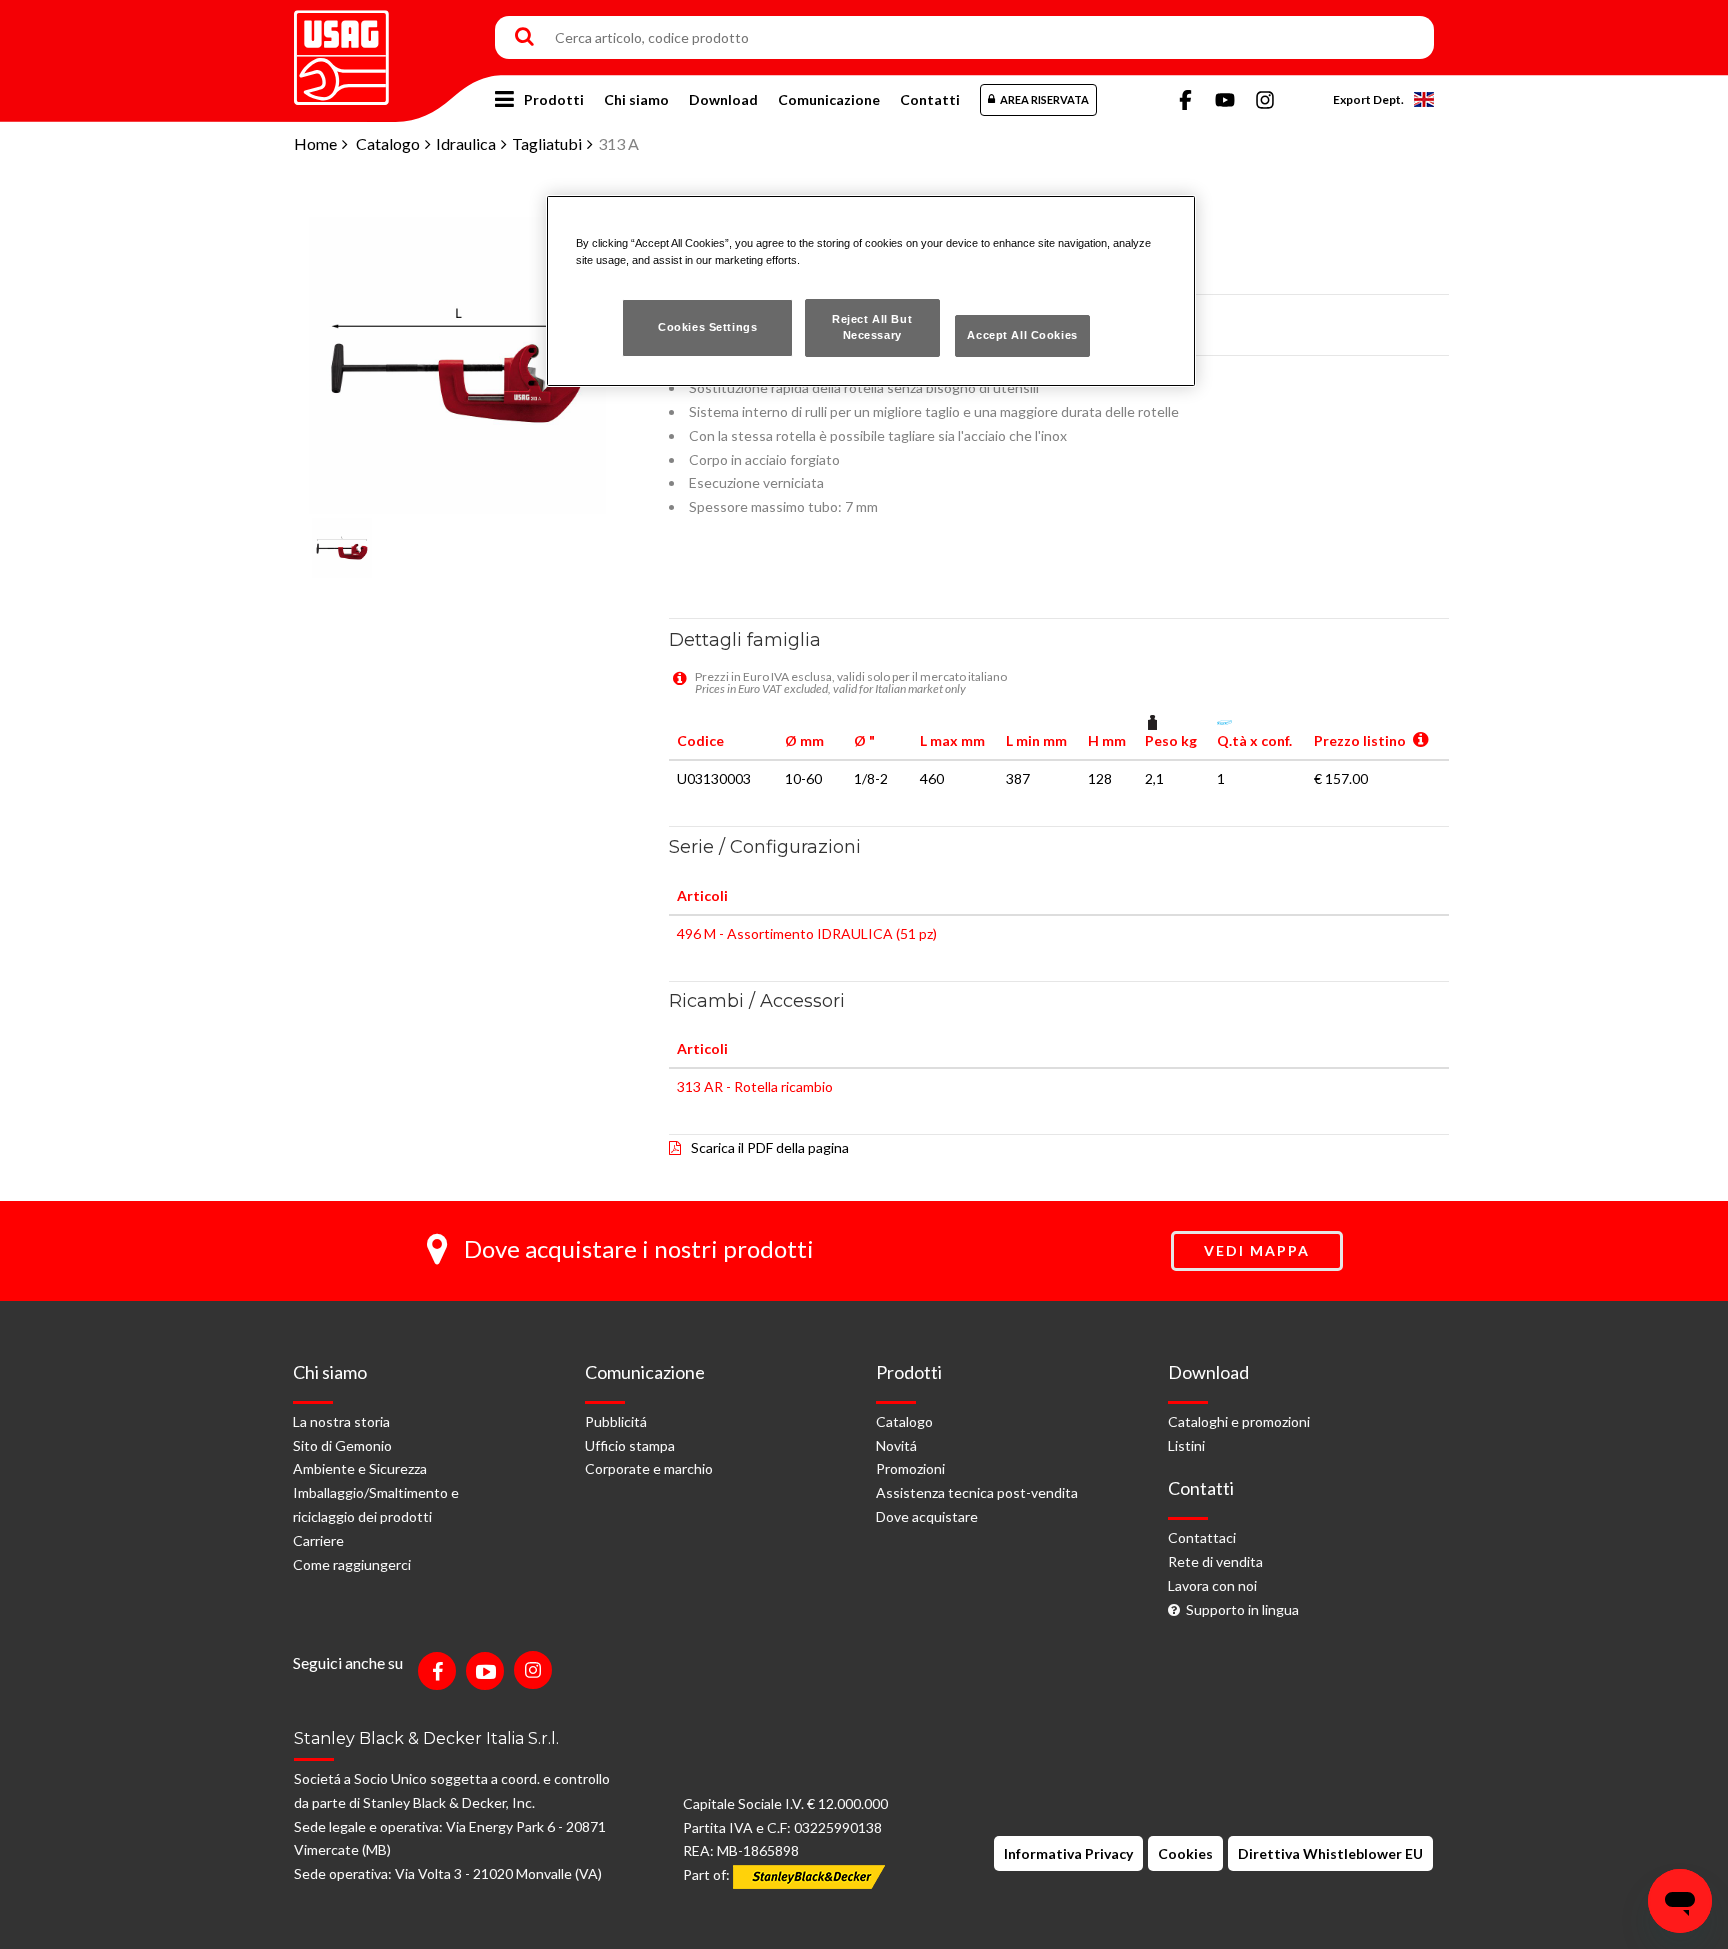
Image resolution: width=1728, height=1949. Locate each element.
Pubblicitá (616, 1421)
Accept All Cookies (1022, 335)
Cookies (1185, 1853)
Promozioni (910, 1468)
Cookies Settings (707, 327)
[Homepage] (341, 50)
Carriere (318, 1540)
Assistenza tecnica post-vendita (977, 1492)
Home (315, 143)
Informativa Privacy (1068, 1853)
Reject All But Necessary (872, 327)
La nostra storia (341, 1421)
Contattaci (1202, 1537)
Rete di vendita (1215, 1561)
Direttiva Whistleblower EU (1330, 1853)
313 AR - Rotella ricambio (755, 1086)
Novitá (896, 1445)
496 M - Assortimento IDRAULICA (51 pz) (807, 933)
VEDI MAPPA (1257, 1250)
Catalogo (388, 143)
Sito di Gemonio (342, 1445)
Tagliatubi (547, 143)
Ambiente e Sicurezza (360, 1468)
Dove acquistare (927, 1516)
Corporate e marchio (649, 1468)
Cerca (524, 38)
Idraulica (466, 143)
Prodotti (554, 99)
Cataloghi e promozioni (1239, 1421)
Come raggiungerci (352, 1564)
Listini (1186, 1445)
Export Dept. (1368, 99)
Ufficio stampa (630, 1445)
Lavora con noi (1212, 1585)
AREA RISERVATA (1044, 99)
